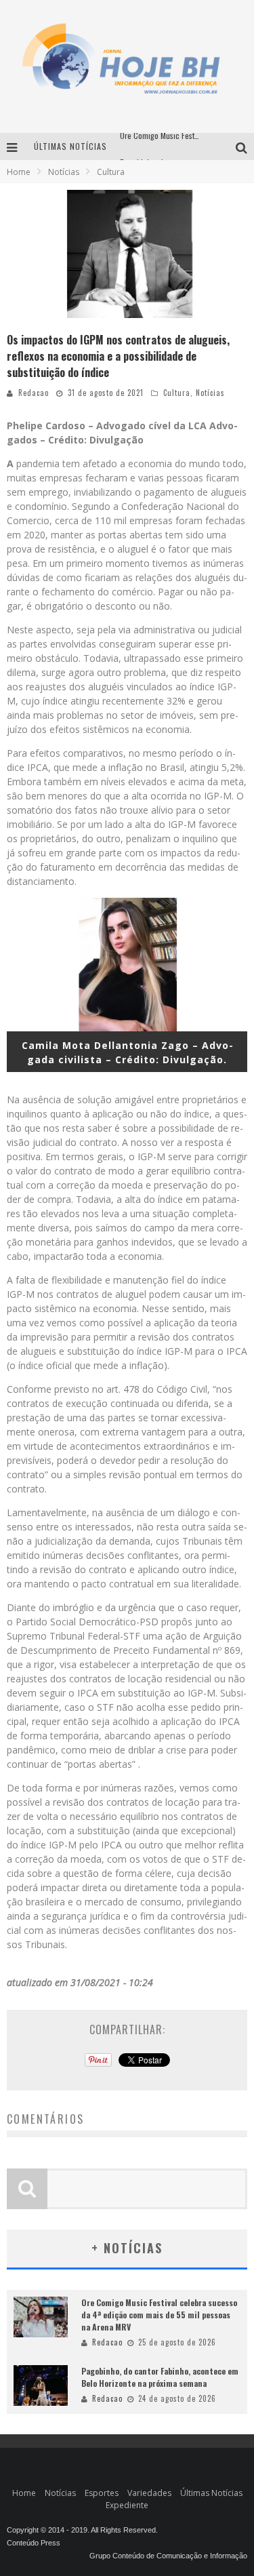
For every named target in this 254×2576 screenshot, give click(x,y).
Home (19, 172)
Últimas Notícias (211, 2493)
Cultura (177, 393)
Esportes (102, 2493)
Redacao (34, 393)
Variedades (149, 2493)
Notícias (210, 393)
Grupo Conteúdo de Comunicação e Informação (168, 2556)
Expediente (127, 2505)
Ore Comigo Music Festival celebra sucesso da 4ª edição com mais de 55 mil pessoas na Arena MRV (159, 2315)
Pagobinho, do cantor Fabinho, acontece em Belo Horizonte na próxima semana (160, 2377)
